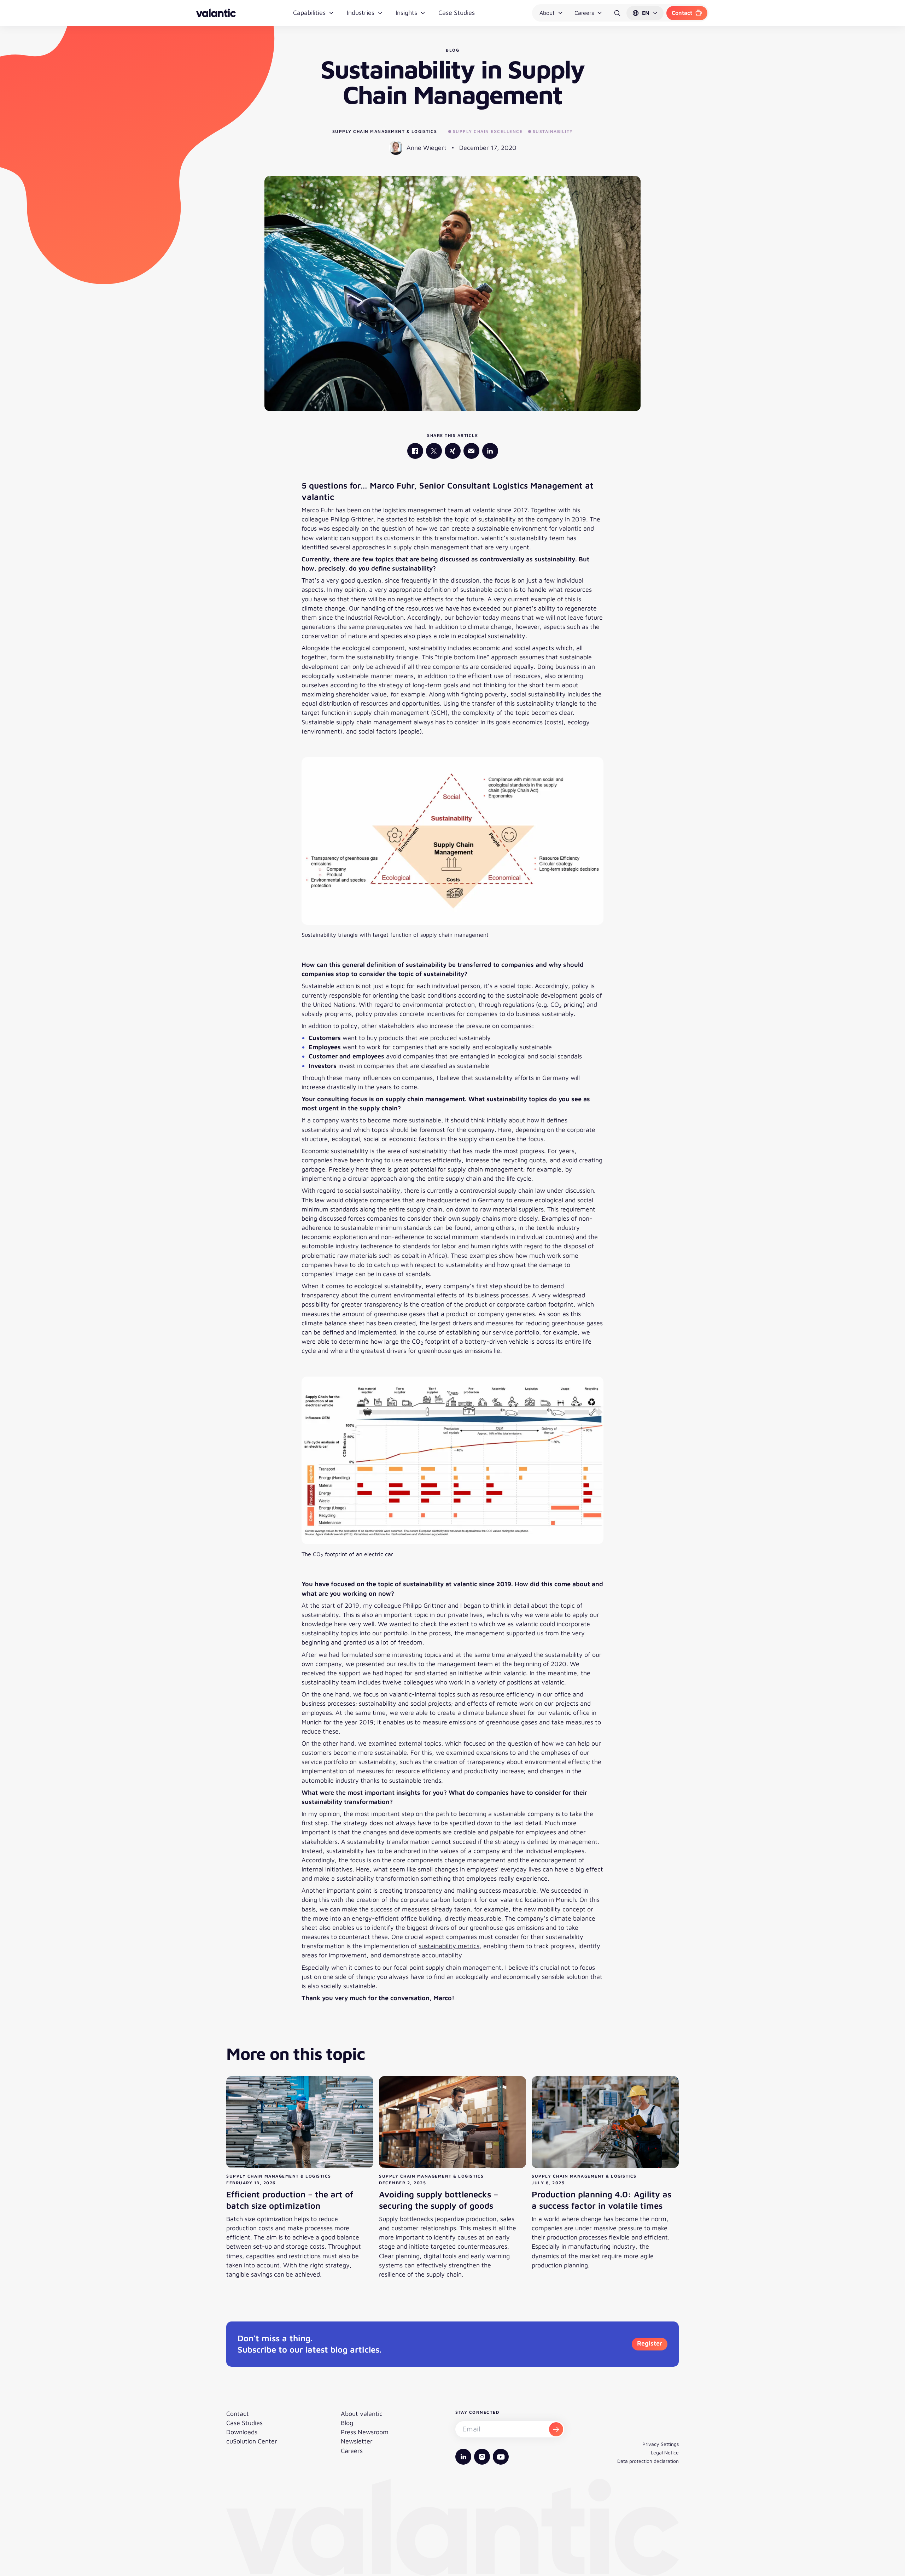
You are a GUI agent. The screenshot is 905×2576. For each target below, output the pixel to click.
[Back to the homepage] (216, 13)
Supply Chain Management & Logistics (385, 131)
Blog (347, 2423)
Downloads (242, 2432)
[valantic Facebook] (415, 451)
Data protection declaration (648, 2461)
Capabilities (309, 13)
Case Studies (457, 13)
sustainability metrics (449, 1946)
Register (650, 2343)
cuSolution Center (252, 2441)
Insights (406, 13)
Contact (682, 13)
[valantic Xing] (453, 451)
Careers (584, 13)
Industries (361, 13)
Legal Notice (665, 2452)
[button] (645, 13)
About (547, 13)
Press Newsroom (365, 2432)
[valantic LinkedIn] (490, 451)
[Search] (617, 13)
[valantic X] (434, 451)
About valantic (362, 2414)
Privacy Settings (661, 2444)
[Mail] (471, 451)
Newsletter (357, 2441)
